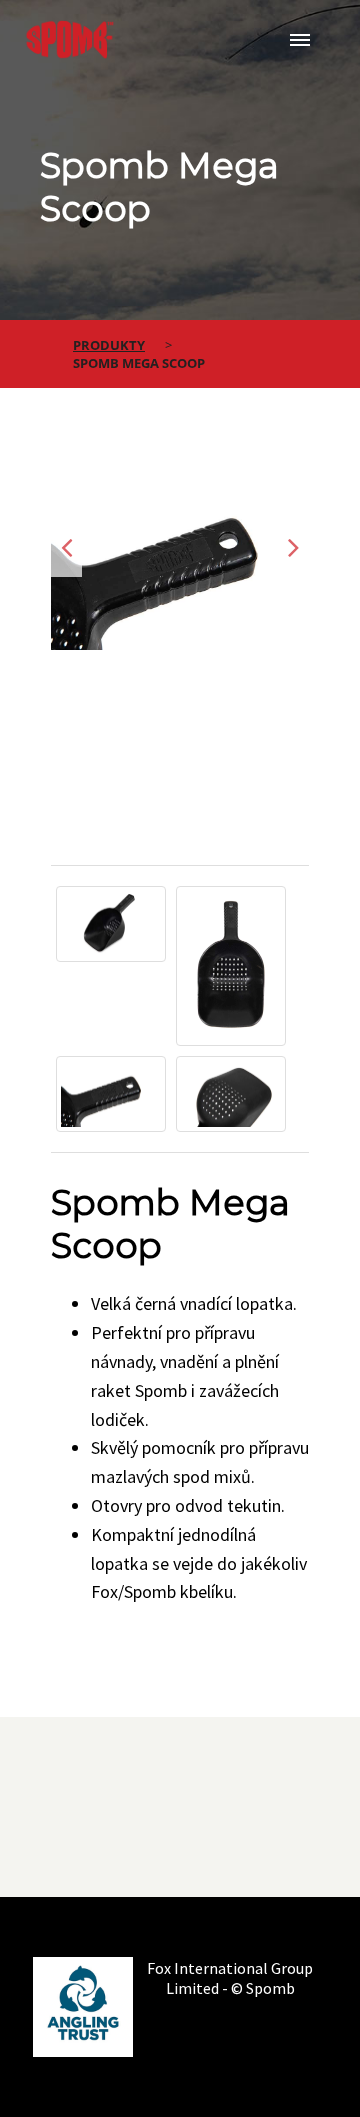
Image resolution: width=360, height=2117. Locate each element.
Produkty (109, 345)
